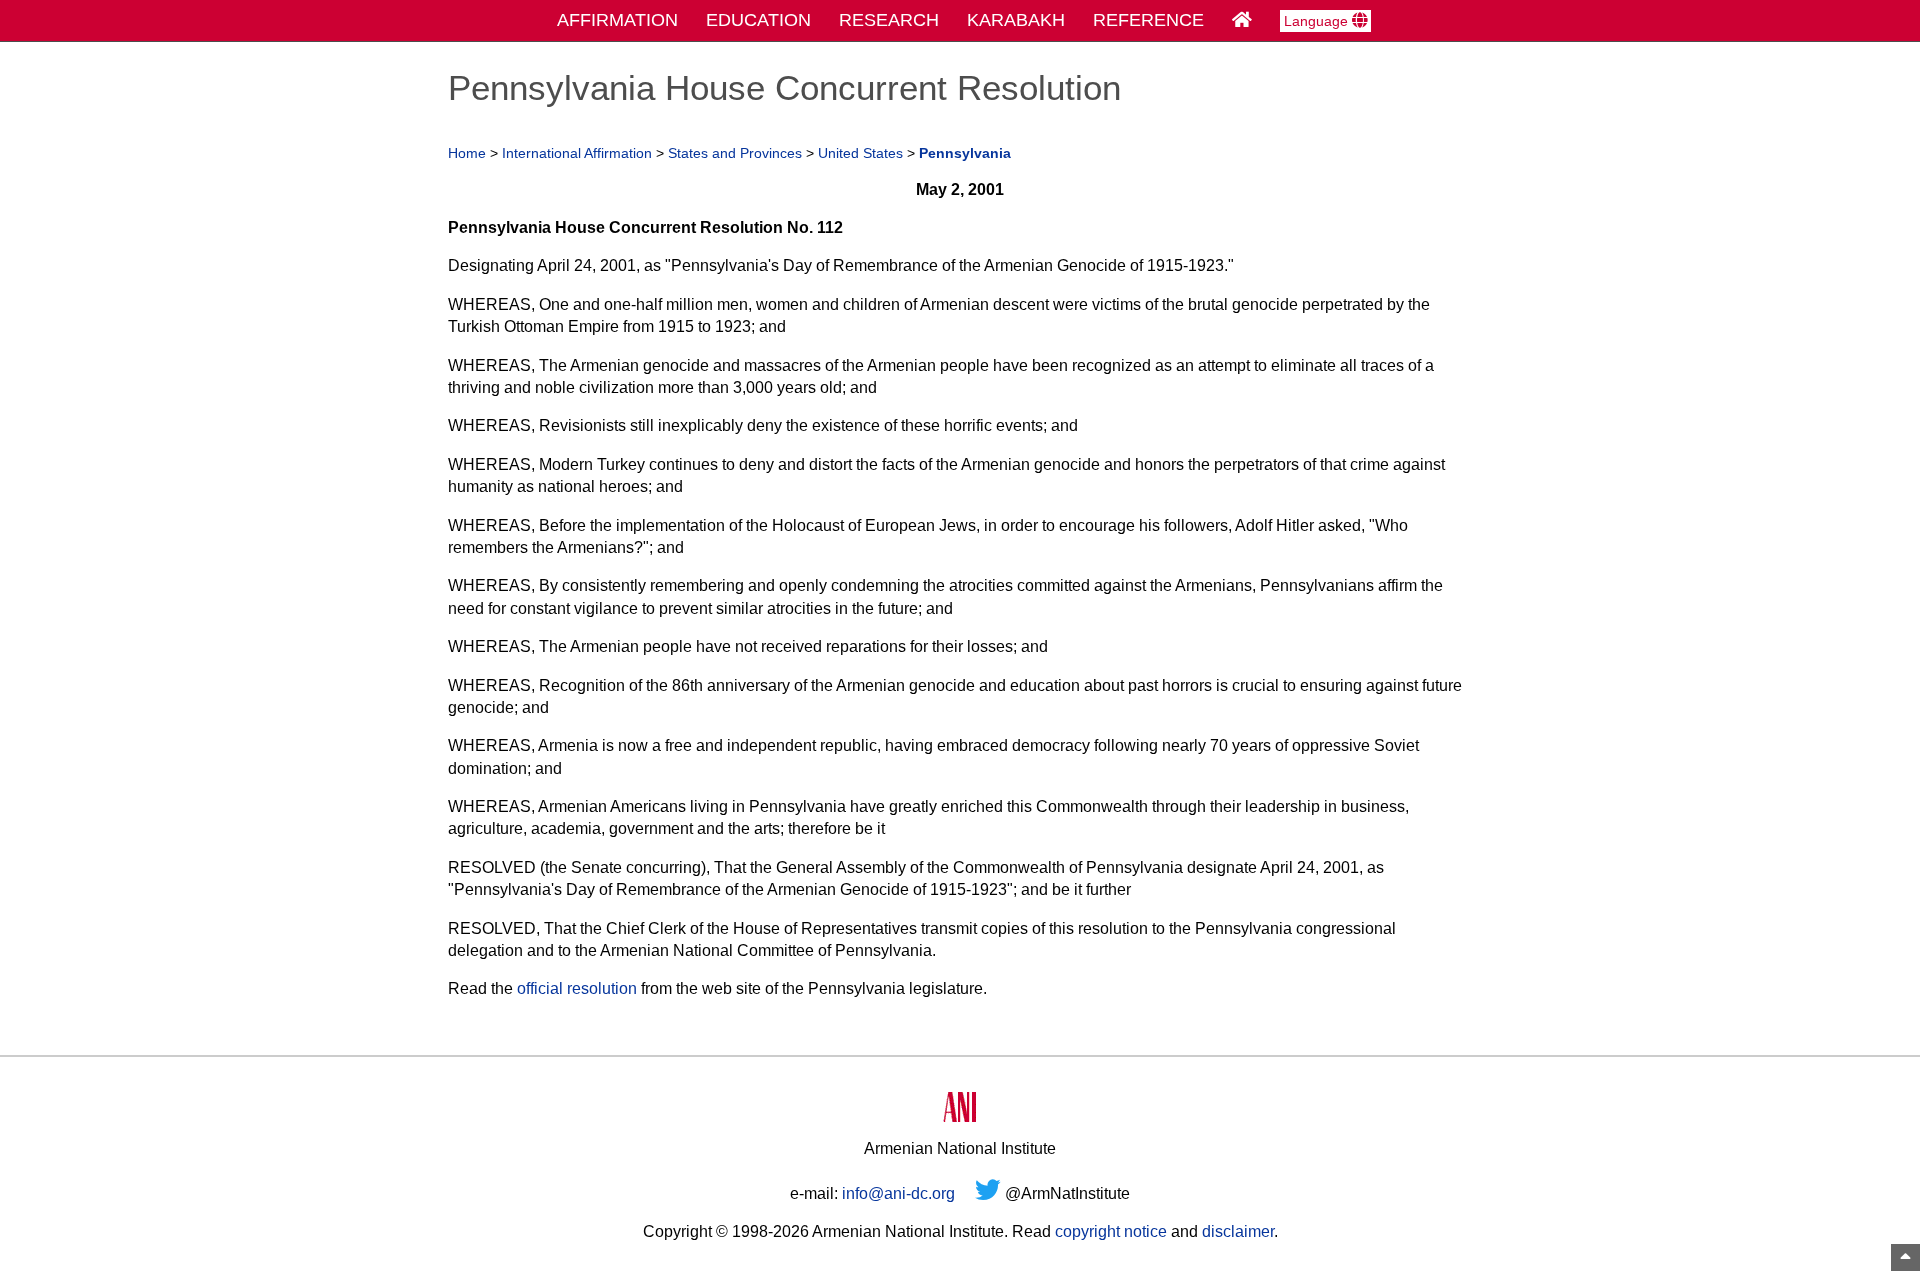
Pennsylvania (965, 153)
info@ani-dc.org (898, 1193)
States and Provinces (735, 153)
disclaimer (1238, 1231)
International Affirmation (577, 153)
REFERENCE (1148, 20)
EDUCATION (758, 20)
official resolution (577, 988)
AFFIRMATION (617, 20)
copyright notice (1111, 1231)
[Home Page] (1242, 20)
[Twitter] (988, 1193)
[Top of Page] (1905, 1257)
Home (467, 153)
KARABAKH (1016, 20)
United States (860, 153)
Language (1318, 21)
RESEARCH (889, 20)
